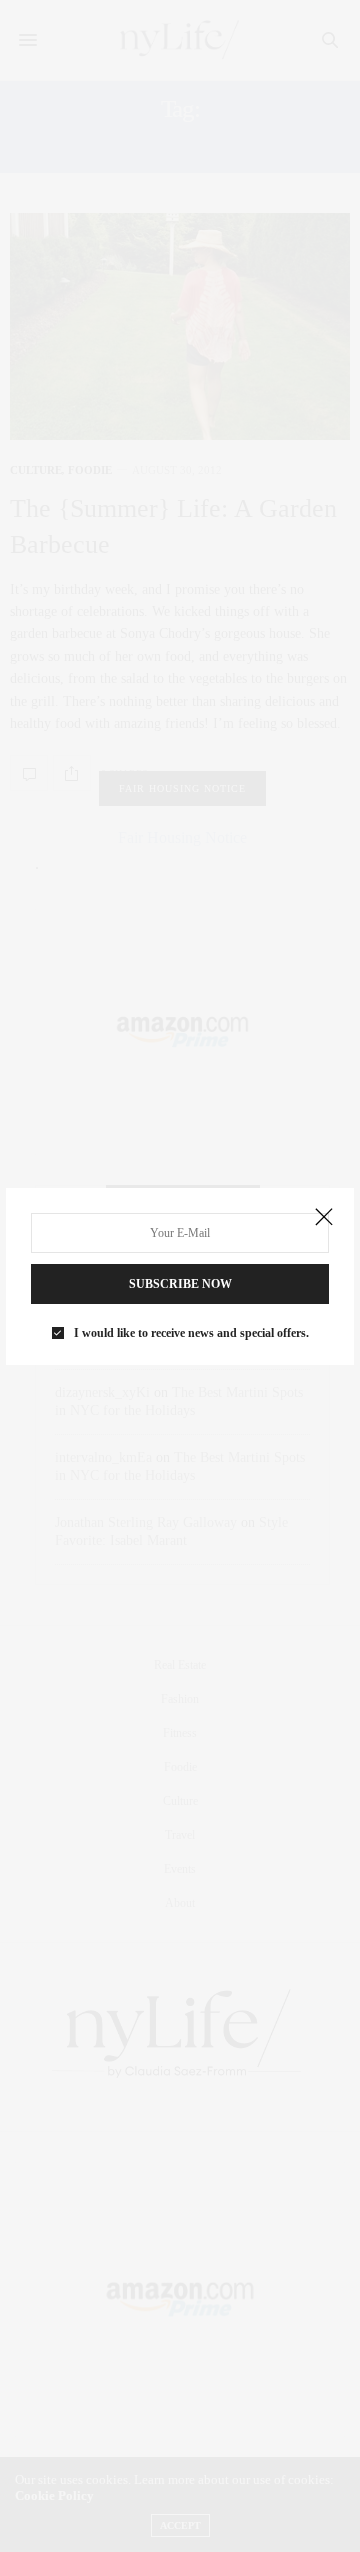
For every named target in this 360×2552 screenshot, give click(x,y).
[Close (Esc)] (324, 1218)
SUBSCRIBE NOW (180, 1284)
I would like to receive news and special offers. (191, 1333)
